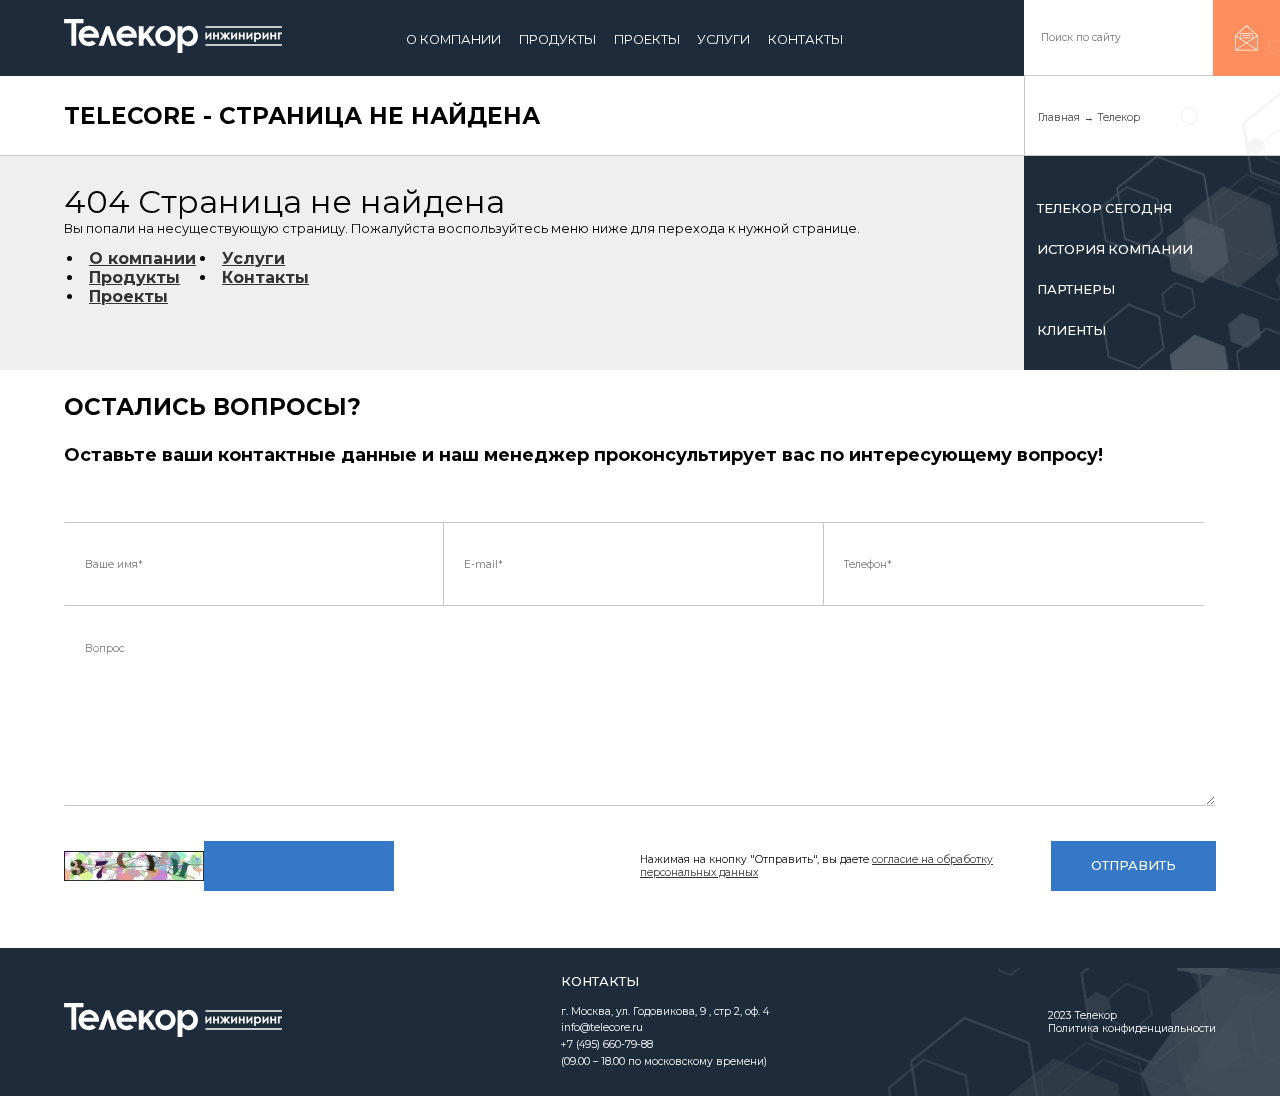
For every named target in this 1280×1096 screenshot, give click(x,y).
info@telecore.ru (602, 1027)
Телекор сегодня (1104, 208)
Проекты (647, 39)
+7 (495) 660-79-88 (607, 1044)
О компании (453, 39)
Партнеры (1076, 289)
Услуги (723, 39)
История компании (1115, 249)
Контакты (805, 39)
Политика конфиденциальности (1132, 1028)
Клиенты (1071, 330)
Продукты (557, 39)
